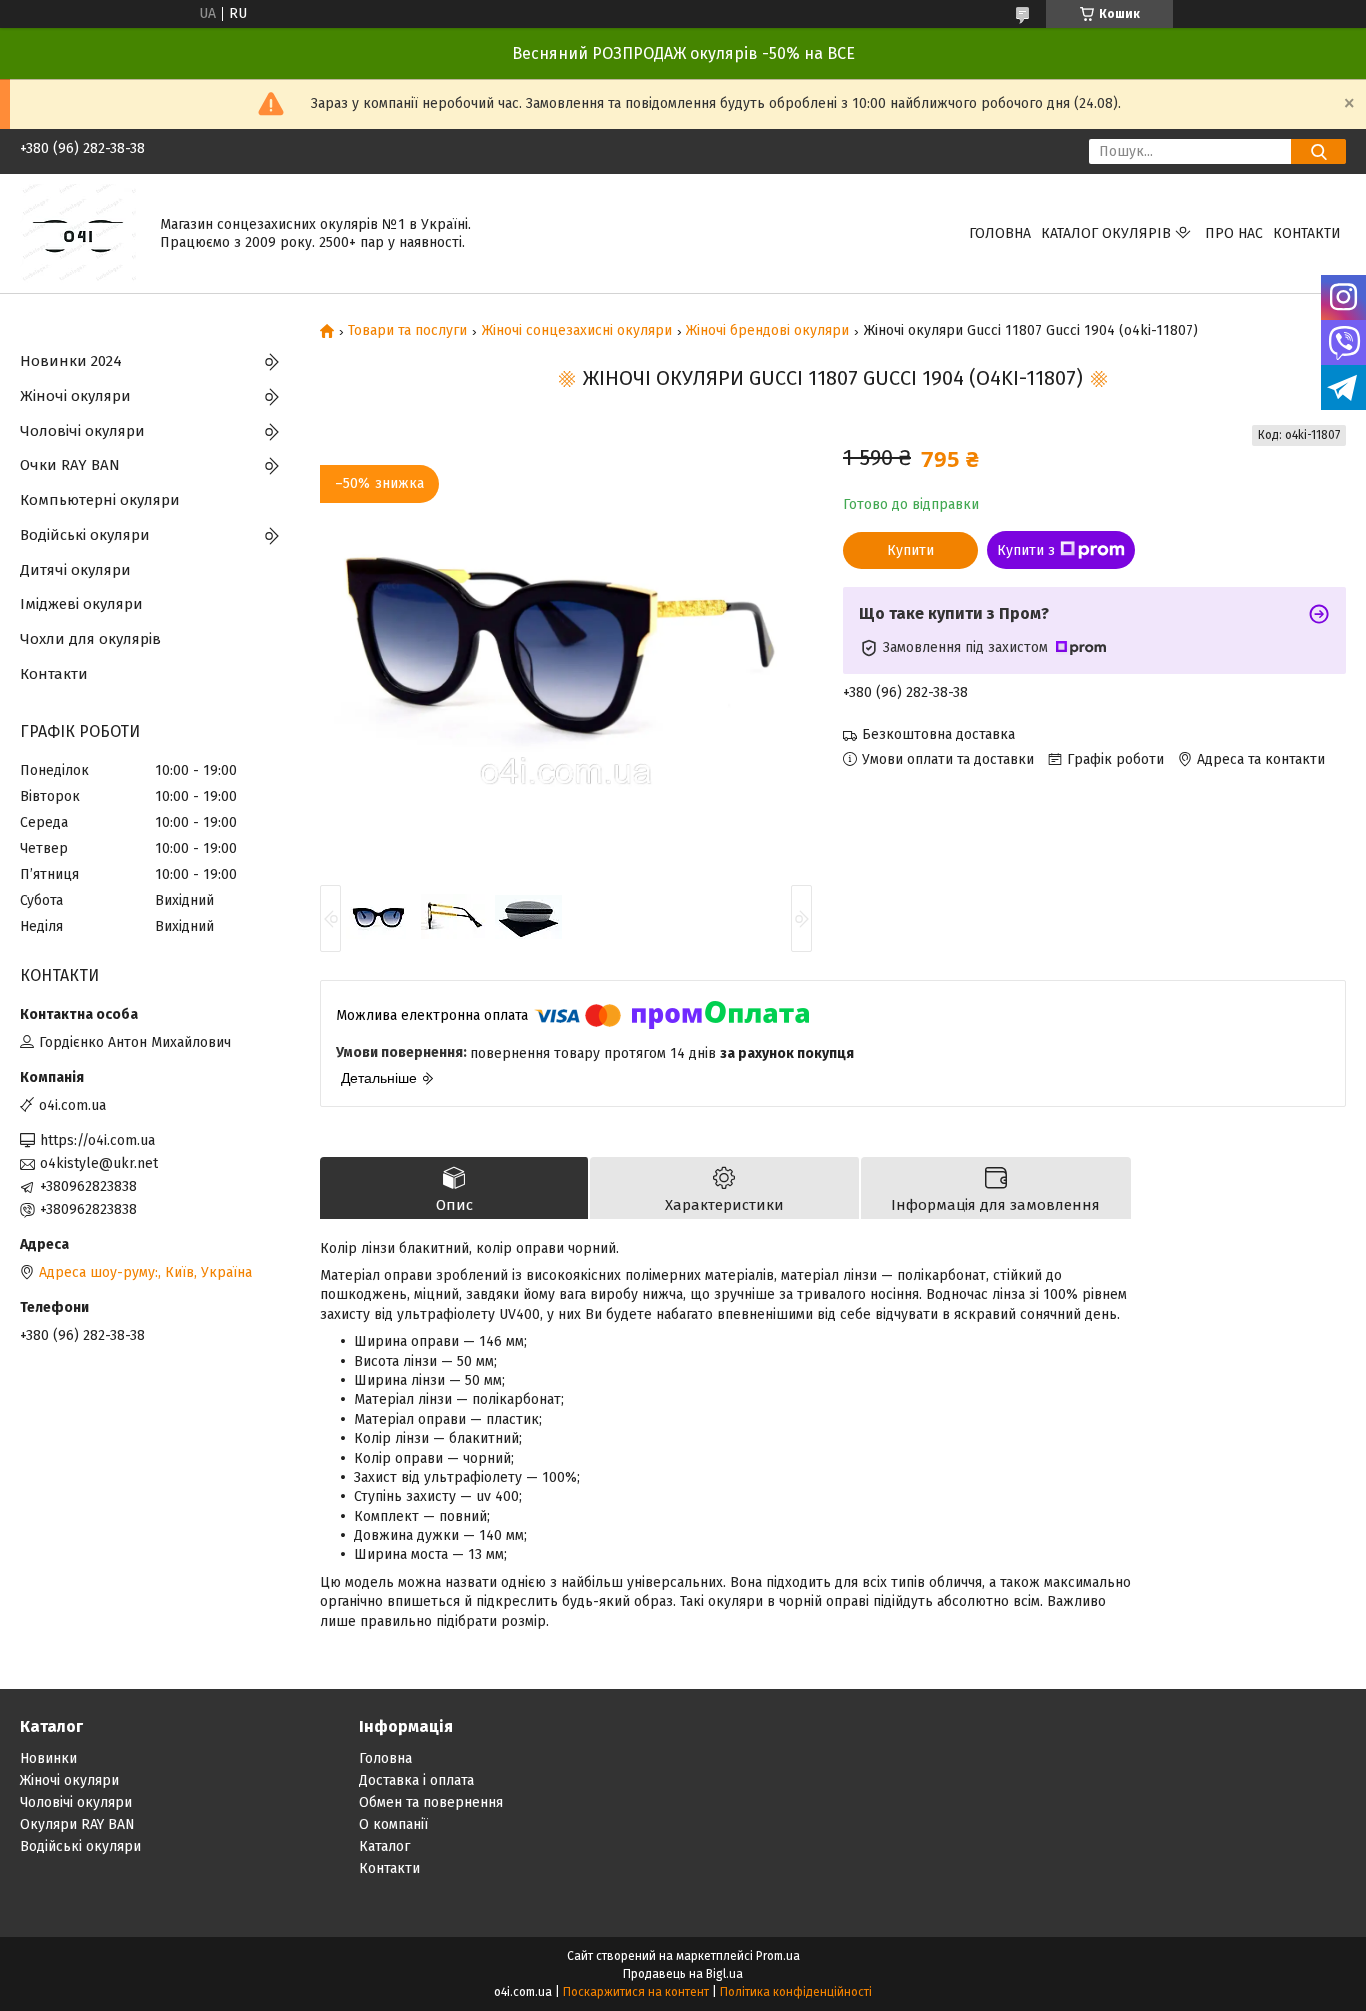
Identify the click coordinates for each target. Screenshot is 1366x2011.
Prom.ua (778, 1956)
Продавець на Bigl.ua (683, 1974)
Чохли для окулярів (90, 639)
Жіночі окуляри (75, 396)
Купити (910, 550)
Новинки (48, 1758)
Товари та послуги (407, 331)
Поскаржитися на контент (636, 1992)
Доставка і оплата (416, 1780)
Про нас (1234, 233)
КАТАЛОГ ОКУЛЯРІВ (1106, 233)
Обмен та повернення (431, 1802)
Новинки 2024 (71, 361)
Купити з (1026, 550)
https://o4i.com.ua (97, 1140)
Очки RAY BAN (70, 465)
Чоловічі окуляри (82, 431)
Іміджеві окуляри (81, 604)
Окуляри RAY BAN (77, 1824)
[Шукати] (1318, 151)
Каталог (384, 1846)
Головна (1000, 233)
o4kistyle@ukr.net (99, 1163)
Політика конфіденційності (796, 1992)
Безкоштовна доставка (938, 734)
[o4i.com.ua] (78, 232)
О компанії (393, 1824)
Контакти (1307, 233)
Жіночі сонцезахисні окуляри (577, 331)
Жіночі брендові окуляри (767, 331)
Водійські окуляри (85, 535)
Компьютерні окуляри (100, 500)
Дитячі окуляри (75, 570)
